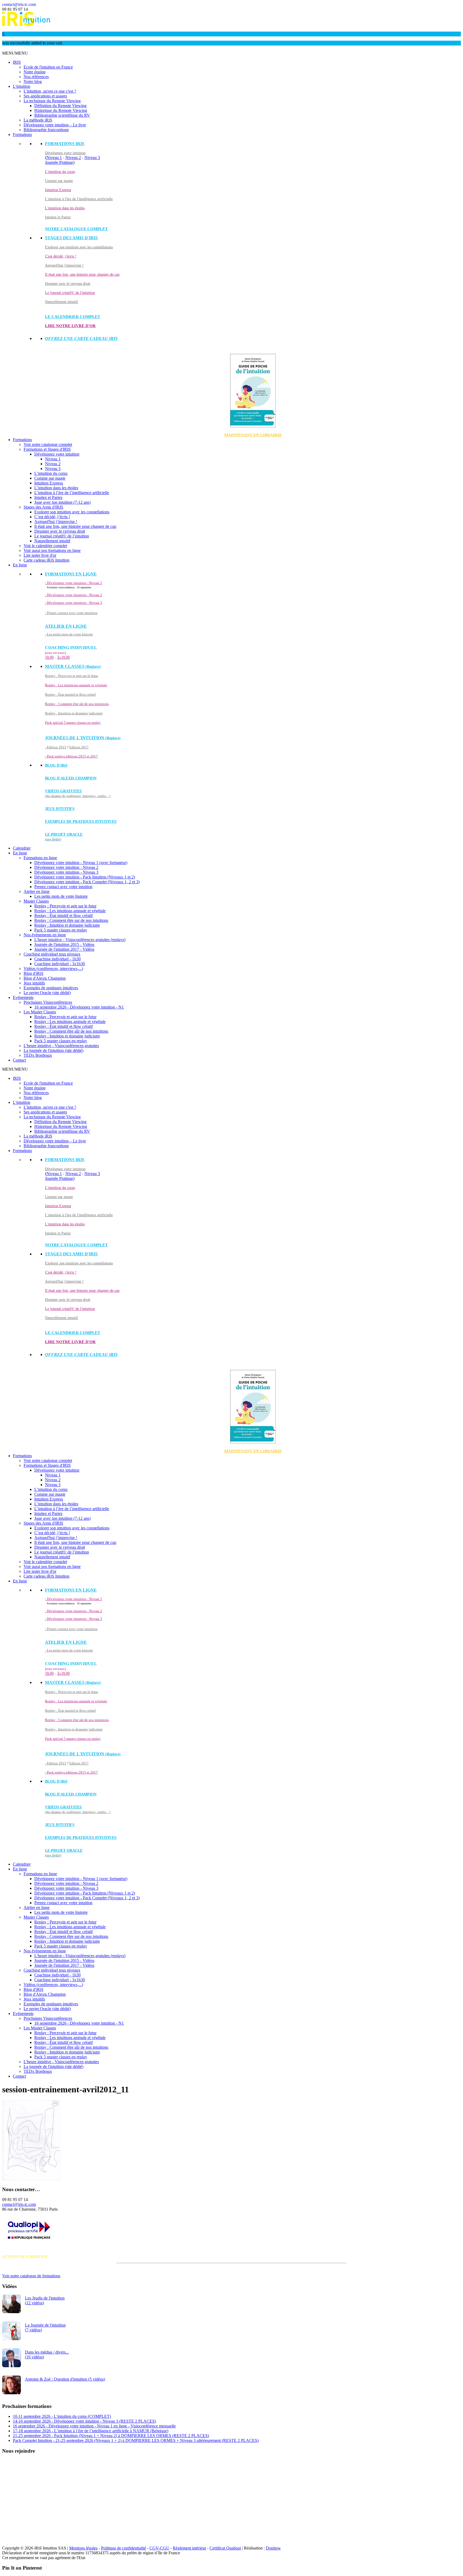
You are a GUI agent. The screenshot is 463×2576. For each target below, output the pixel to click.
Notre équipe (35, 72)
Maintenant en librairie (253, 435)
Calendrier (22, 848)
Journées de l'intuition (83, 738)
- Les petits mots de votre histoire (69, 634)
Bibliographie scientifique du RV (62, 115)
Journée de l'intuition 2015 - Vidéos (64, 944)
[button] (15, 53)
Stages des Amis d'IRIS (43, 507)
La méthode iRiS (38, 120)
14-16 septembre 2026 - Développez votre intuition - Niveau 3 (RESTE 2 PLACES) (84, 2421)
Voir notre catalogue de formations (31, 2276)
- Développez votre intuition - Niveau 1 (74, 583)
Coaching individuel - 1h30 (57, 959)
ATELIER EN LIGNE (66, 626)
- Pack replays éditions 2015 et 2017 (71, 756)
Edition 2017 (79, 747)
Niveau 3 (92, 158)
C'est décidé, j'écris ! (61, 256)
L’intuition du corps (51, 473)
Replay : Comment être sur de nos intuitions (71, 920)
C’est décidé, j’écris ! (52, 517)
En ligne (20, 565)
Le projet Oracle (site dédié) (47, 993)
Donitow (273, 2548)
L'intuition (22, 86)
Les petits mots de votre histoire (61, 896)
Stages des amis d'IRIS (71, 238)
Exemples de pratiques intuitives (81, 822)
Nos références (36, 77)
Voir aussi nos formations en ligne (52, 550)
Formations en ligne (40, 858)
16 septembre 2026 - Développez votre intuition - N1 (79, 1007)
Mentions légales (83, 2548)
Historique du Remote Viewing (61, 110)
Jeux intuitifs (60, 809)
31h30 (63, 657)
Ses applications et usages (45, 96)
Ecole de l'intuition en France (48, 67)
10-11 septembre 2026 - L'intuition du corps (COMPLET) (62, 2416)
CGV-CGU (159, 2548)
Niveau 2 (73, 158)
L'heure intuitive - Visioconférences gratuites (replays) (80, 940)
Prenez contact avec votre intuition (63, 887)
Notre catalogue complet (76, 229)
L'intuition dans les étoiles (65, 208)
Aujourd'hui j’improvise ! (56, 522)
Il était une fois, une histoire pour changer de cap (82, 274)
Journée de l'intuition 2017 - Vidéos (64, 949)
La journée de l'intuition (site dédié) (53, 1050)
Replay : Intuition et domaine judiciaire (74, 713)
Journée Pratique (59, 162)
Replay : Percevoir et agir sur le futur (72, 676)
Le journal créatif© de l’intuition (62, 536)
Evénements (23, 997)
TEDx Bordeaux (38, 1055)
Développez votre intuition (65, 153)
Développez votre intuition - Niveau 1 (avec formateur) (81, 863)
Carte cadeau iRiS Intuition (46, 560)
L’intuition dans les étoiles (56, 488)
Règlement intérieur (189, 2548)
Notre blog (33, 82)
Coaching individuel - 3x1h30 (60, 964)
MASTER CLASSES (73, 666)
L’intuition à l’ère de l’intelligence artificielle (72, 493)
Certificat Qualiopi (225, 2548)
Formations (22, 135)
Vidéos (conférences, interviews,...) (53, 969)
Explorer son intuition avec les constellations (79, 247)
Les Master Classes (40, 1012)
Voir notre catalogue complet (48, 444)
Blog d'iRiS (33, 973)
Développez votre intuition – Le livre (55, 125)
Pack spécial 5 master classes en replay (73, 723)
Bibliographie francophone (46, 130)
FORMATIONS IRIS (65, 144)
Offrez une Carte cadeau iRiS (81, 338)
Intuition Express (58, 190)
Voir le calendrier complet (45, 546)
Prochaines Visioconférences (48, 1002)
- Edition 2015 (56, 747)
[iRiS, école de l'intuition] (26, 25)
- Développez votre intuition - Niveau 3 (74, 603)
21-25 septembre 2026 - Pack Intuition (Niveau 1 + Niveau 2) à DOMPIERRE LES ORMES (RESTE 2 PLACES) (111, 2436)
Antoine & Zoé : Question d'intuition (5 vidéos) (65, 2379)
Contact (19, 1060)
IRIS (17, 62)
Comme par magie (59, 181)
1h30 (49, 657)
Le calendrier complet (73, 317)
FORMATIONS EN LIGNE (71, 574)
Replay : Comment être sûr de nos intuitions (77, 704)
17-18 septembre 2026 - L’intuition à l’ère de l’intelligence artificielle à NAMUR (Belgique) (91, 2431)
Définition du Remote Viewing (60, 106)
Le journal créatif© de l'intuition (70, 293)
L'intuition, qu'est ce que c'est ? (50, 91)
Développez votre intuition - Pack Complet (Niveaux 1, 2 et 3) (87, 882)
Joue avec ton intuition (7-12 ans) (62, 502)
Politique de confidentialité (124, 2548)
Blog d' (56, 765)
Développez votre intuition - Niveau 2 (66, 867)
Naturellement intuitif (61, 302)
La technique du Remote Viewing (52, 101)
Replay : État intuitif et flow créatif (70, 694)
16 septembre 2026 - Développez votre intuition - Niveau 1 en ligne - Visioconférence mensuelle (94, 2426)
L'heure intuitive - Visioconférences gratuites (61, 1046)
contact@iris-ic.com (19, 4)
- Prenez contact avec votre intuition (71, 613)
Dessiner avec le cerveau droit (68, 284)
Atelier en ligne (37, 891)
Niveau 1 (54, 158)
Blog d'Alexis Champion (71, 778)
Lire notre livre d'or (70, 326)
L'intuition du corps (60, 172)
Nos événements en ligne (45, 935)
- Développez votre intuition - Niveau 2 (74, 595)
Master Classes (36, 901)
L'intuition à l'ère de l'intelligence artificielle (79, 199)
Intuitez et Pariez (58, 217)
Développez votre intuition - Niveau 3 (66, 872)
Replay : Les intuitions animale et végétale (76, 685)
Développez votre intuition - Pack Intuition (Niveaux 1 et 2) (85, 877)
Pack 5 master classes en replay (61, 930)
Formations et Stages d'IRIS (47, 449)
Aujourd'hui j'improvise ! (64, 265)
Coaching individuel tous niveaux (52, 954)
